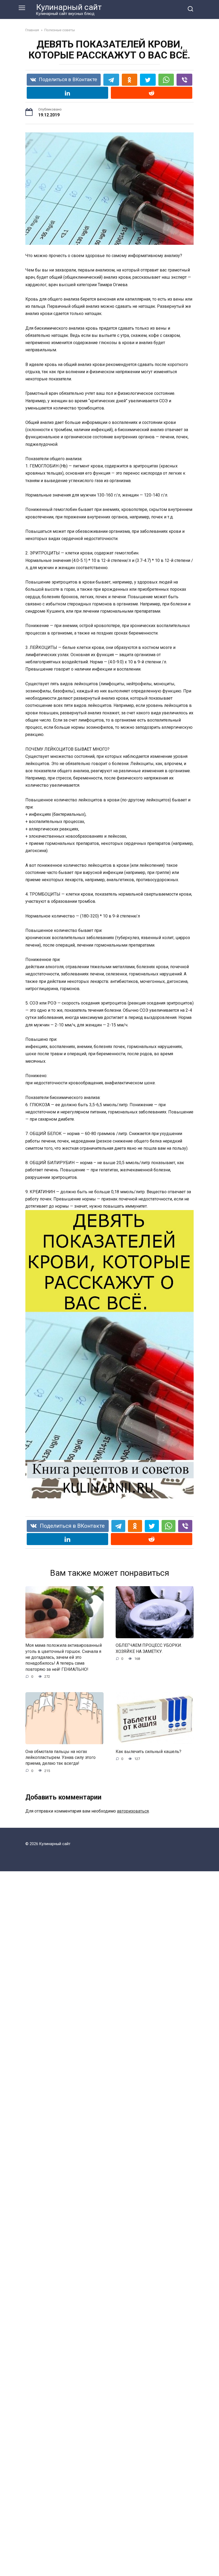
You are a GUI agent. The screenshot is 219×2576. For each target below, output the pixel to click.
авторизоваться (133, 1811)
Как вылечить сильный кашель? (148, 1751)
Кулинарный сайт (69, 7)
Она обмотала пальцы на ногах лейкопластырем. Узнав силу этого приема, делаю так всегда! (60, 1757)
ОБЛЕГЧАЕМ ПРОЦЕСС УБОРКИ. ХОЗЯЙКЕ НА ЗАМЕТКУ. (149, 1648)
